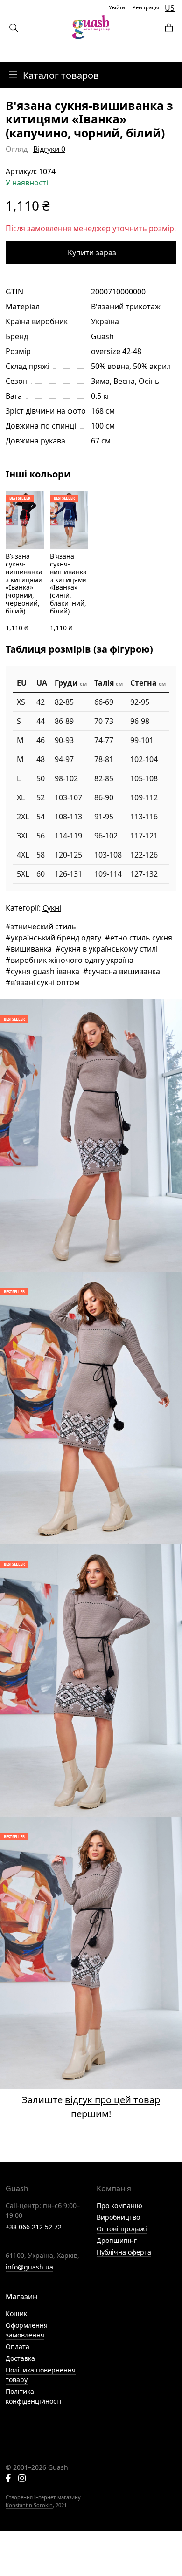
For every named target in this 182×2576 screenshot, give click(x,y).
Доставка (20, 2358)
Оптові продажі (122, 2229)
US (170, 8)
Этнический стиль (43, 927)
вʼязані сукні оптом (45, 982)
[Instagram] (22, 2479)
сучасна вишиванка (124, 971)
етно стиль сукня (141, 938)
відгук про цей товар (112, 2100)
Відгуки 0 (49, 149)
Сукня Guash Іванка (45, 971)
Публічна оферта (124, 2252)
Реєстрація (146, 7)
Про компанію (119, 2205)
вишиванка (31, 949)
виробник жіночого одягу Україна (72, 960)
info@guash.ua (29, 2267)
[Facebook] (8, 2479)
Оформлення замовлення (27, 2330)
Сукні (52, 908)
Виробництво (118, 2217)
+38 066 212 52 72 (34, 2227)
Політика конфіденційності (34, 2396)
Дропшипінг (117, 2240)
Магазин (21, 2297)
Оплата (17, 2347)
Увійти (117, 7)
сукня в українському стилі (109, 949)
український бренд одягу (56, 938)
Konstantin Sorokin (29, 2505)
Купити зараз (92, 252)
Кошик (16, 2314)
